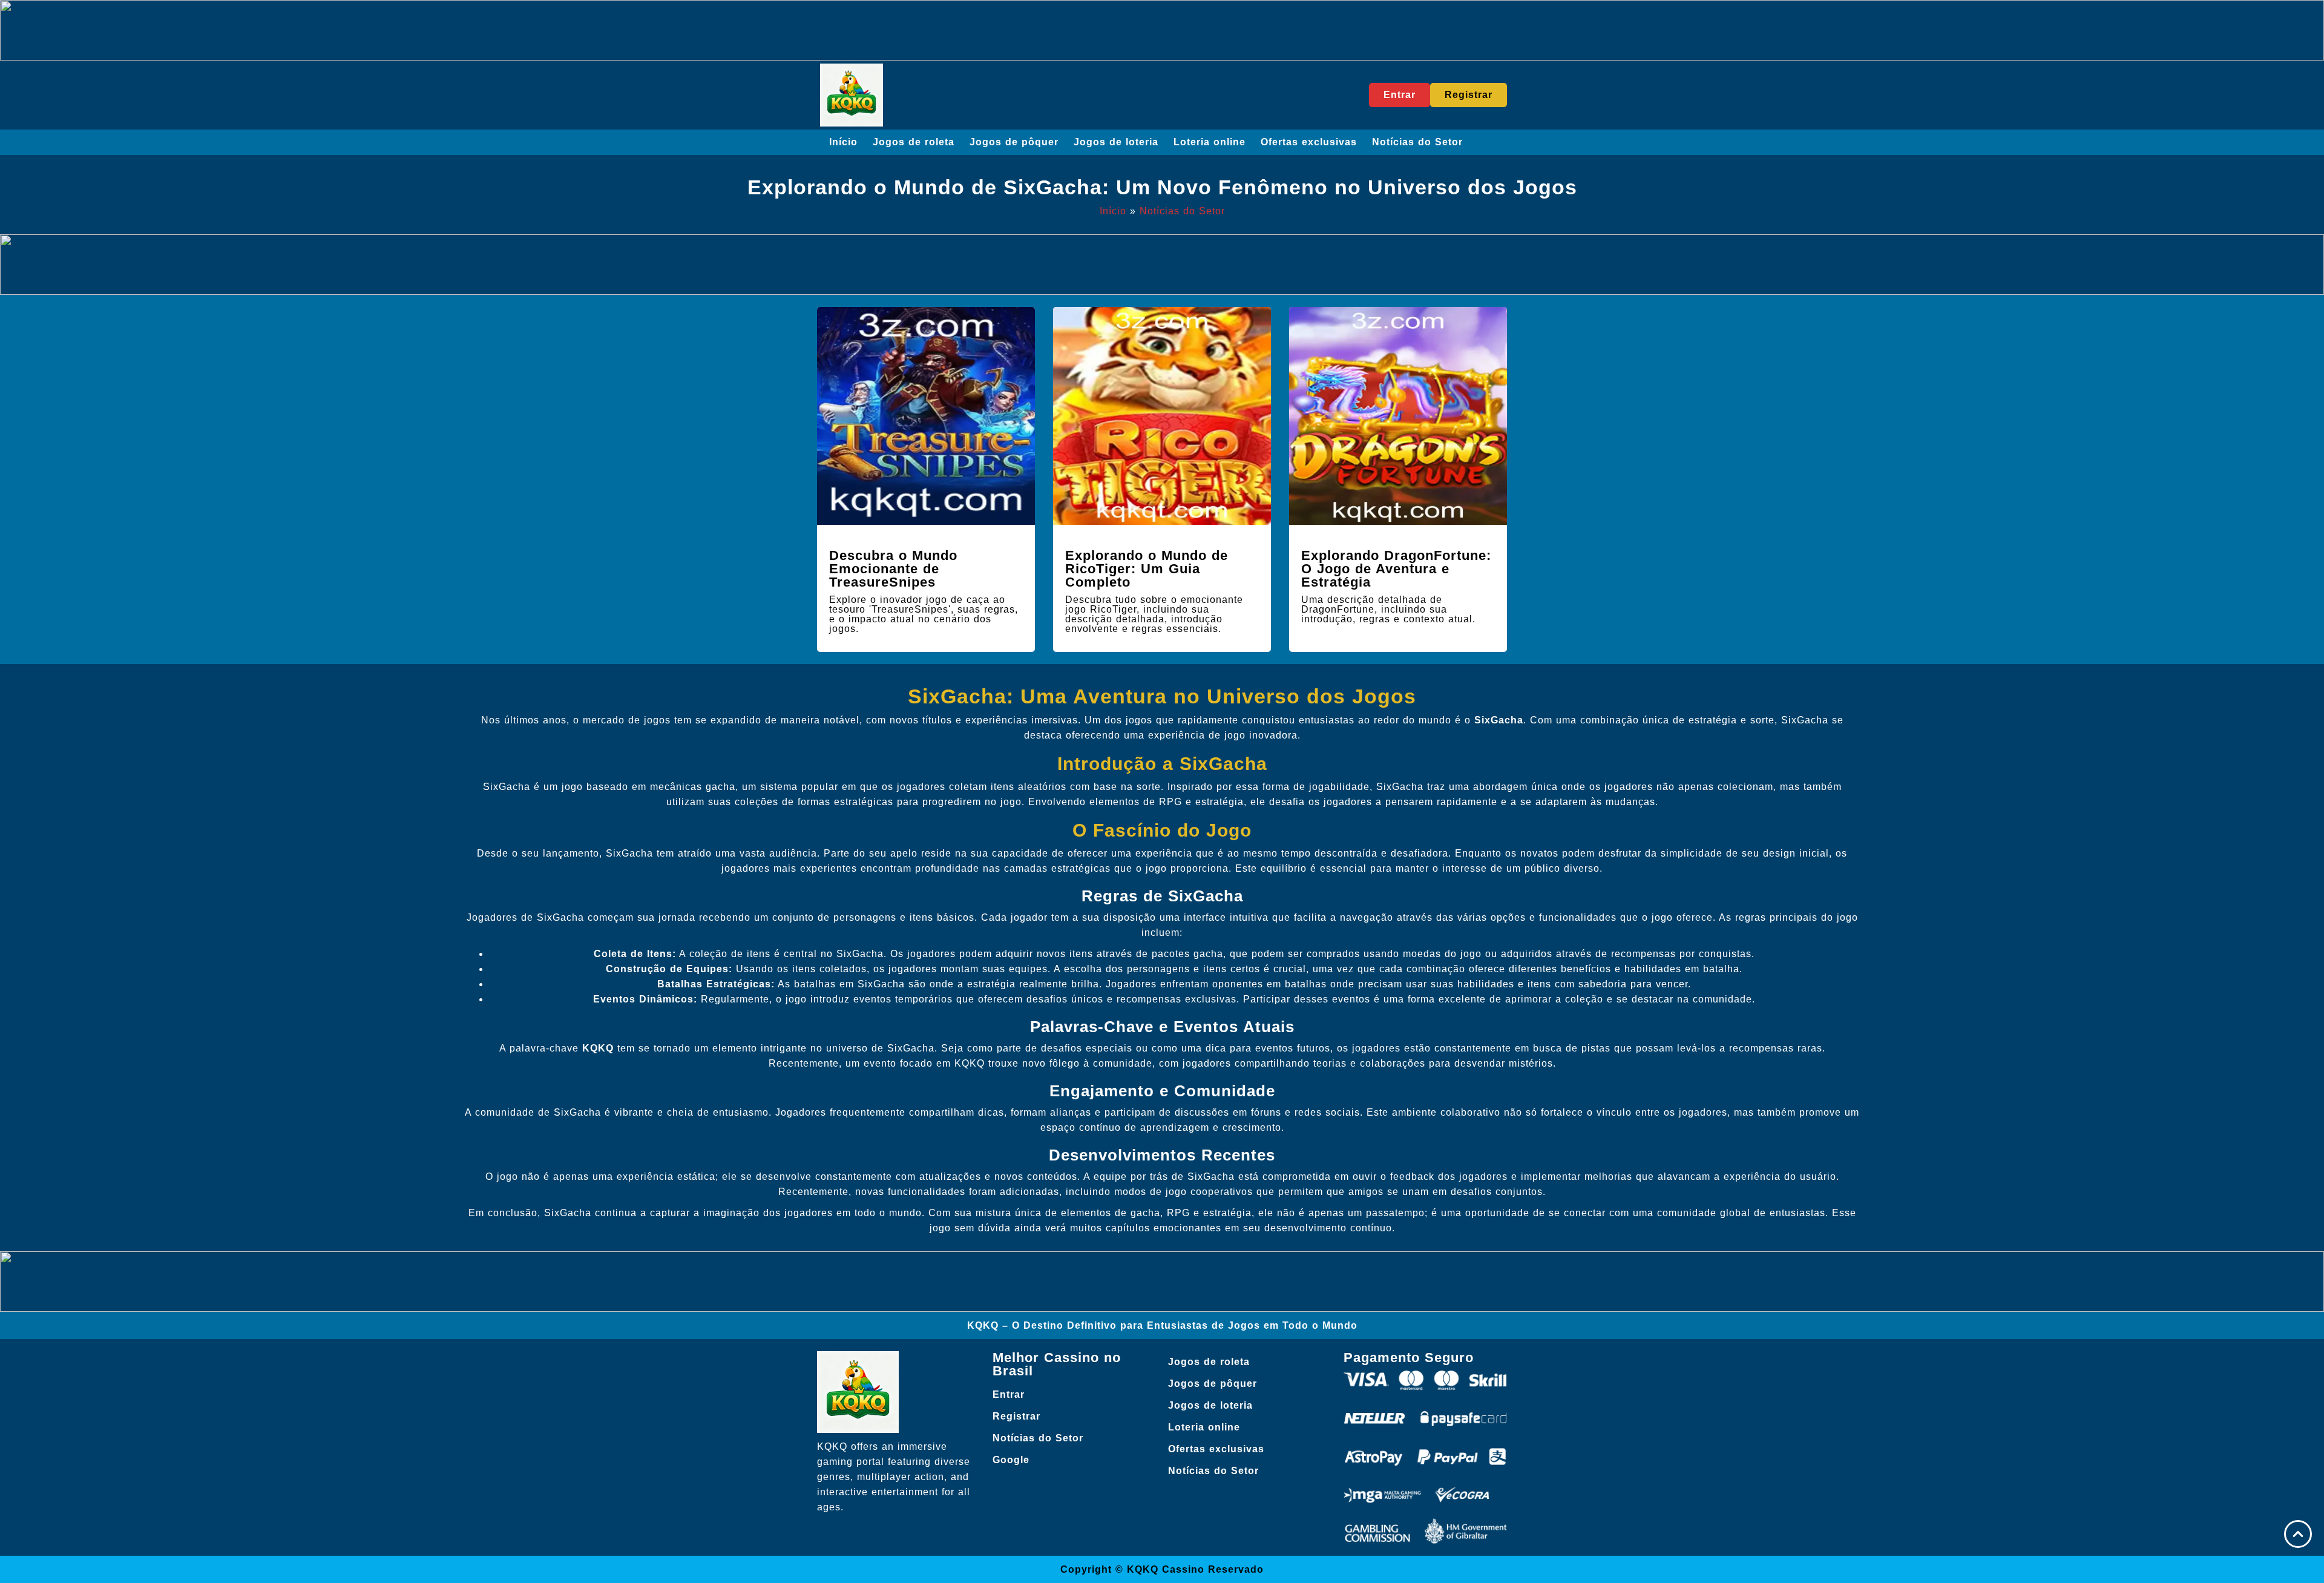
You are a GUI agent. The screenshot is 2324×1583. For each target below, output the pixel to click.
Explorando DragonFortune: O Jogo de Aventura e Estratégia (1396, 569)
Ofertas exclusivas (1309, 142)
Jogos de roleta (914, 142)
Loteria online (1210, 142)
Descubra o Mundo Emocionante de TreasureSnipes (893, 569)
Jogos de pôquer (1014, 142)
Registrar (1016, 1416)
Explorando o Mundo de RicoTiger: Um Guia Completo (1147, 569)
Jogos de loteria (1116, 142)
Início (843, 142)
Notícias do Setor (1417, 142)
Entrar (1009, 1394)
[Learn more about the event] (1162, 30)
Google (1011, 1460)
